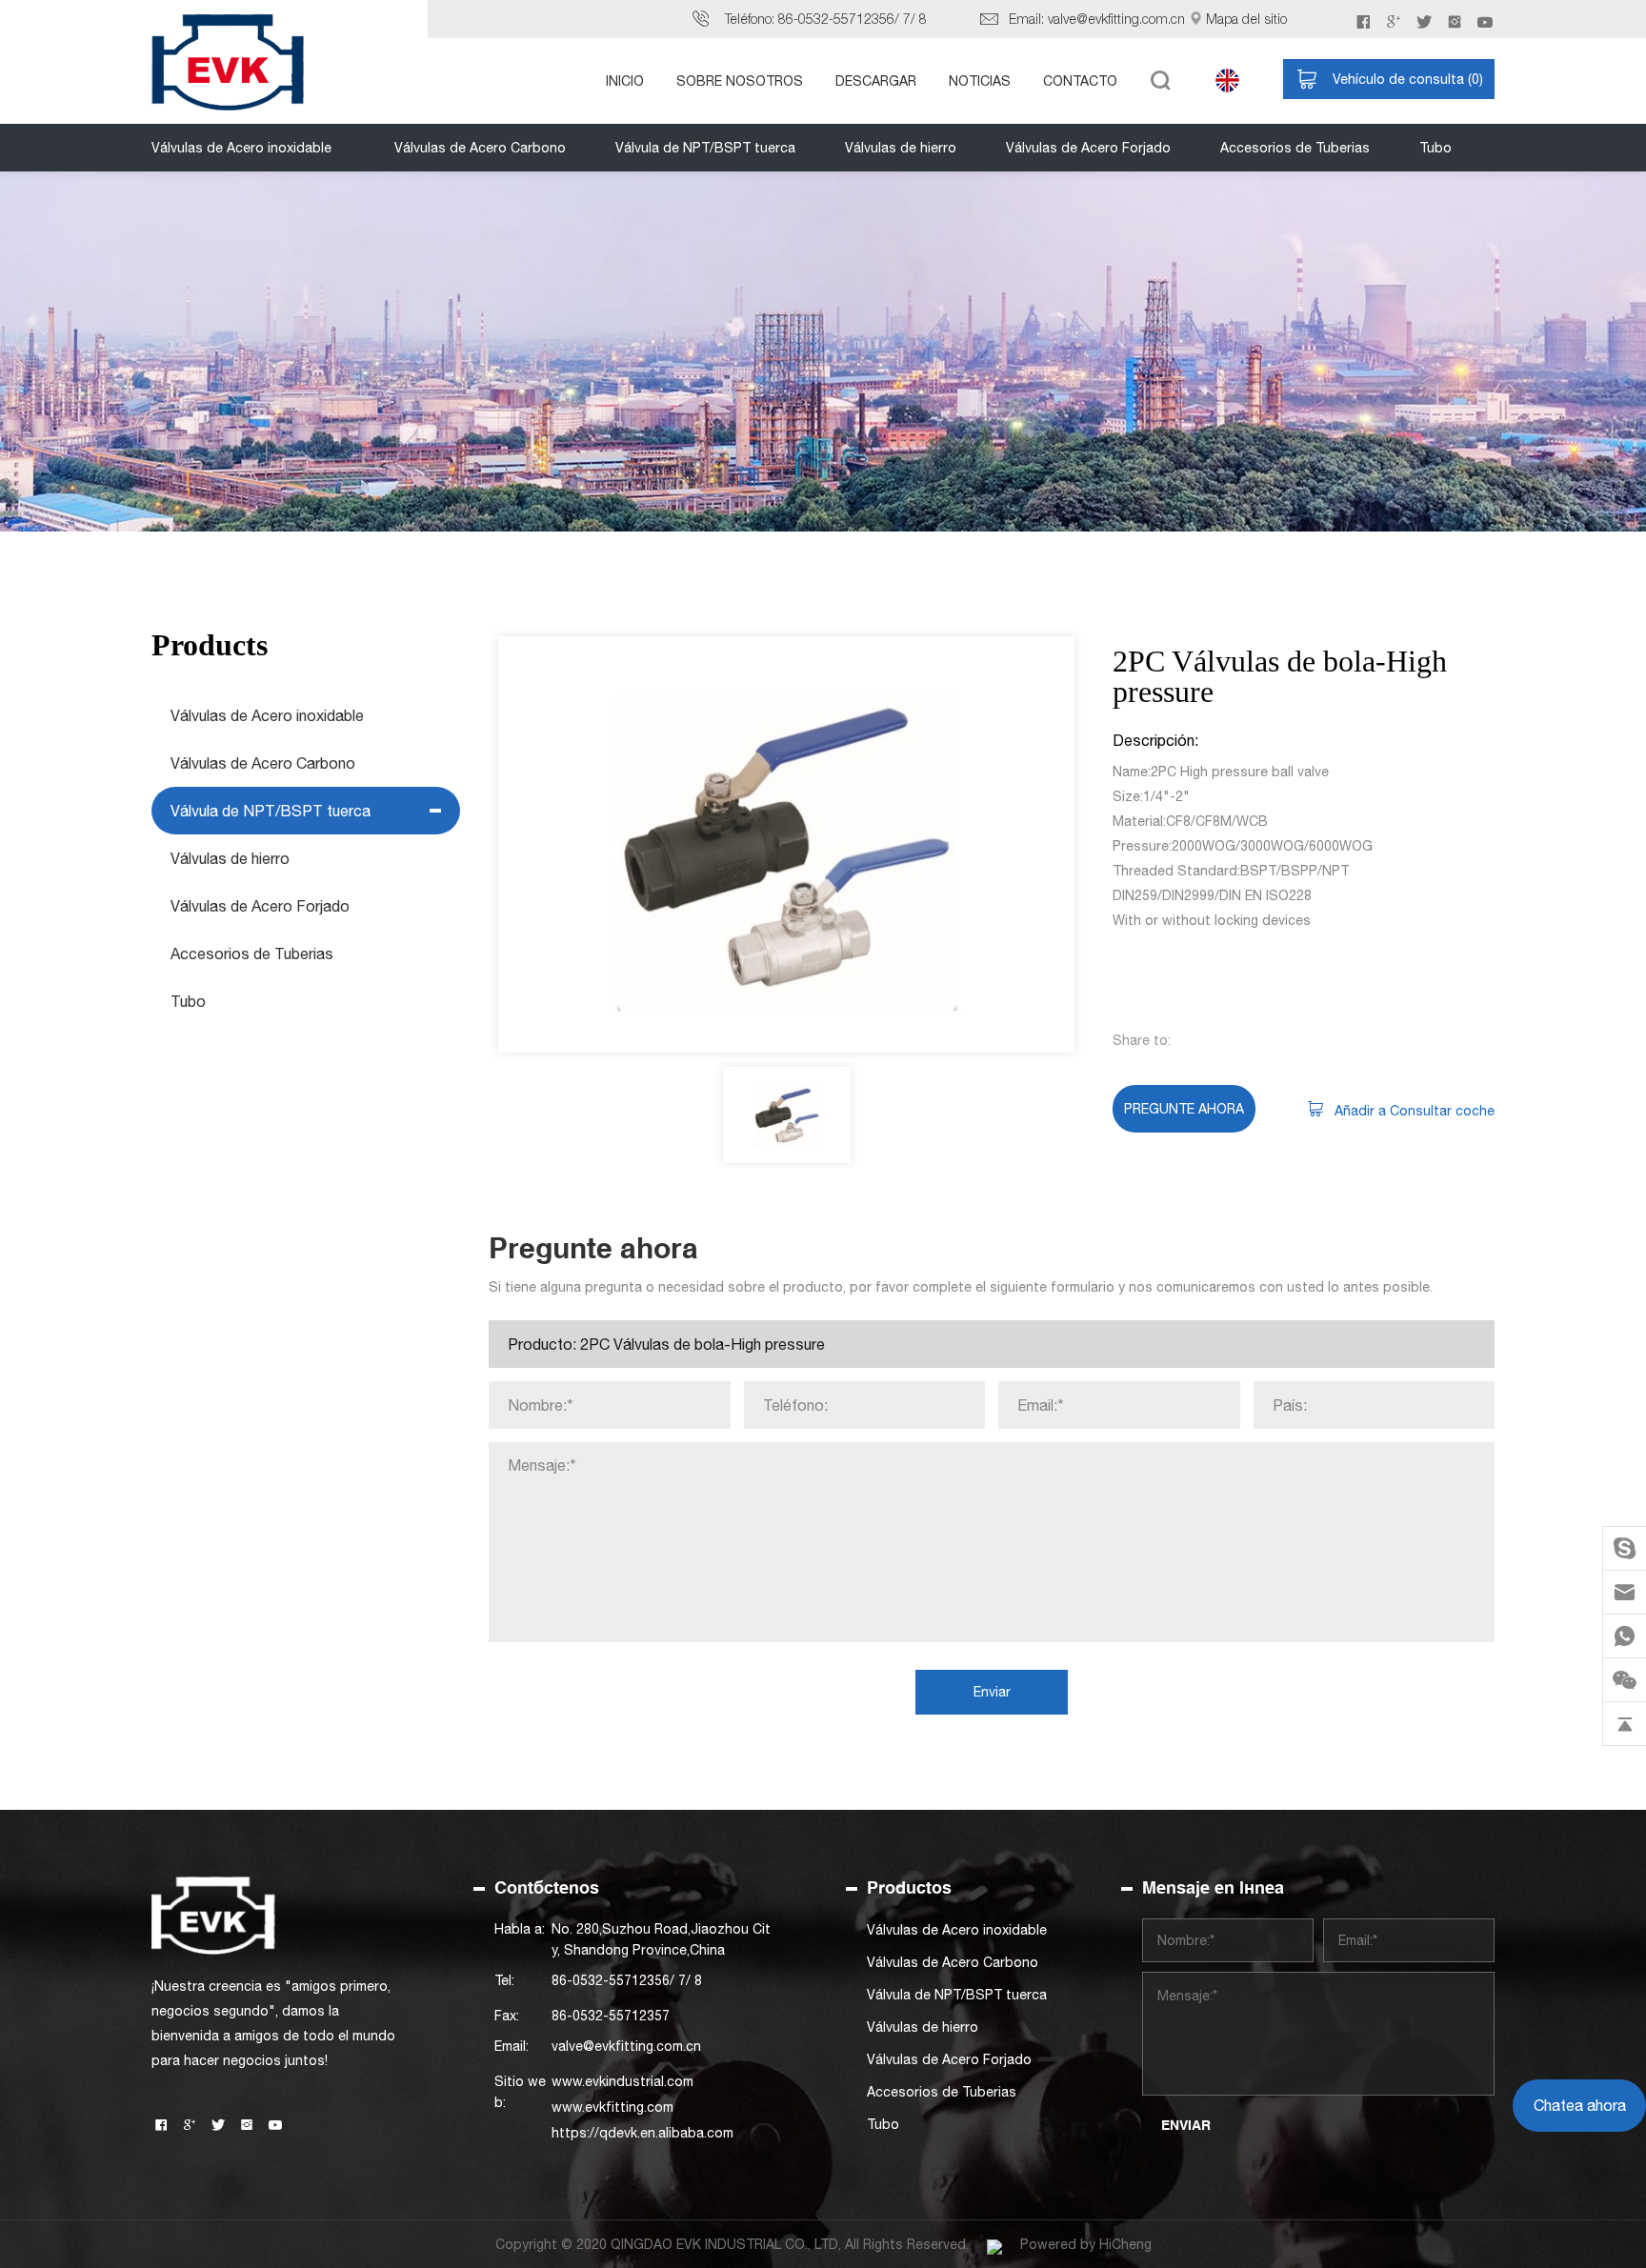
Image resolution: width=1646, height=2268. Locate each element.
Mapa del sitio (1246, 19)
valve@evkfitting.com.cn (1116, 19)
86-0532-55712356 (836, 19)
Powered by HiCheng (1086, 2244)
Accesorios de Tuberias (1295, 148)
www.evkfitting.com (612, 2107)
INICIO (625, 81)
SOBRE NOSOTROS (740, 81)
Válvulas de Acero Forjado (1088, 148)
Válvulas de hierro (901, 148)
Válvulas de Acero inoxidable (241, 148)
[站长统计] (994, 2244)
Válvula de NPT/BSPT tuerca (705, 148)
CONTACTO (1080, 81)
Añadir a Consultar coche (1415, 1111)
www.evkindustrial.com (622, 2081)
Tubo (1435, 148)
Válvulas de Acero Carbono (480, 148)
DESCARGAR (876, 81)
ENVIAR (1186, 2125)
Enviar (992, 1692)
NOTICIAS (980, 81)
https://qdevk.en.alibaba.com (642, 2133)
